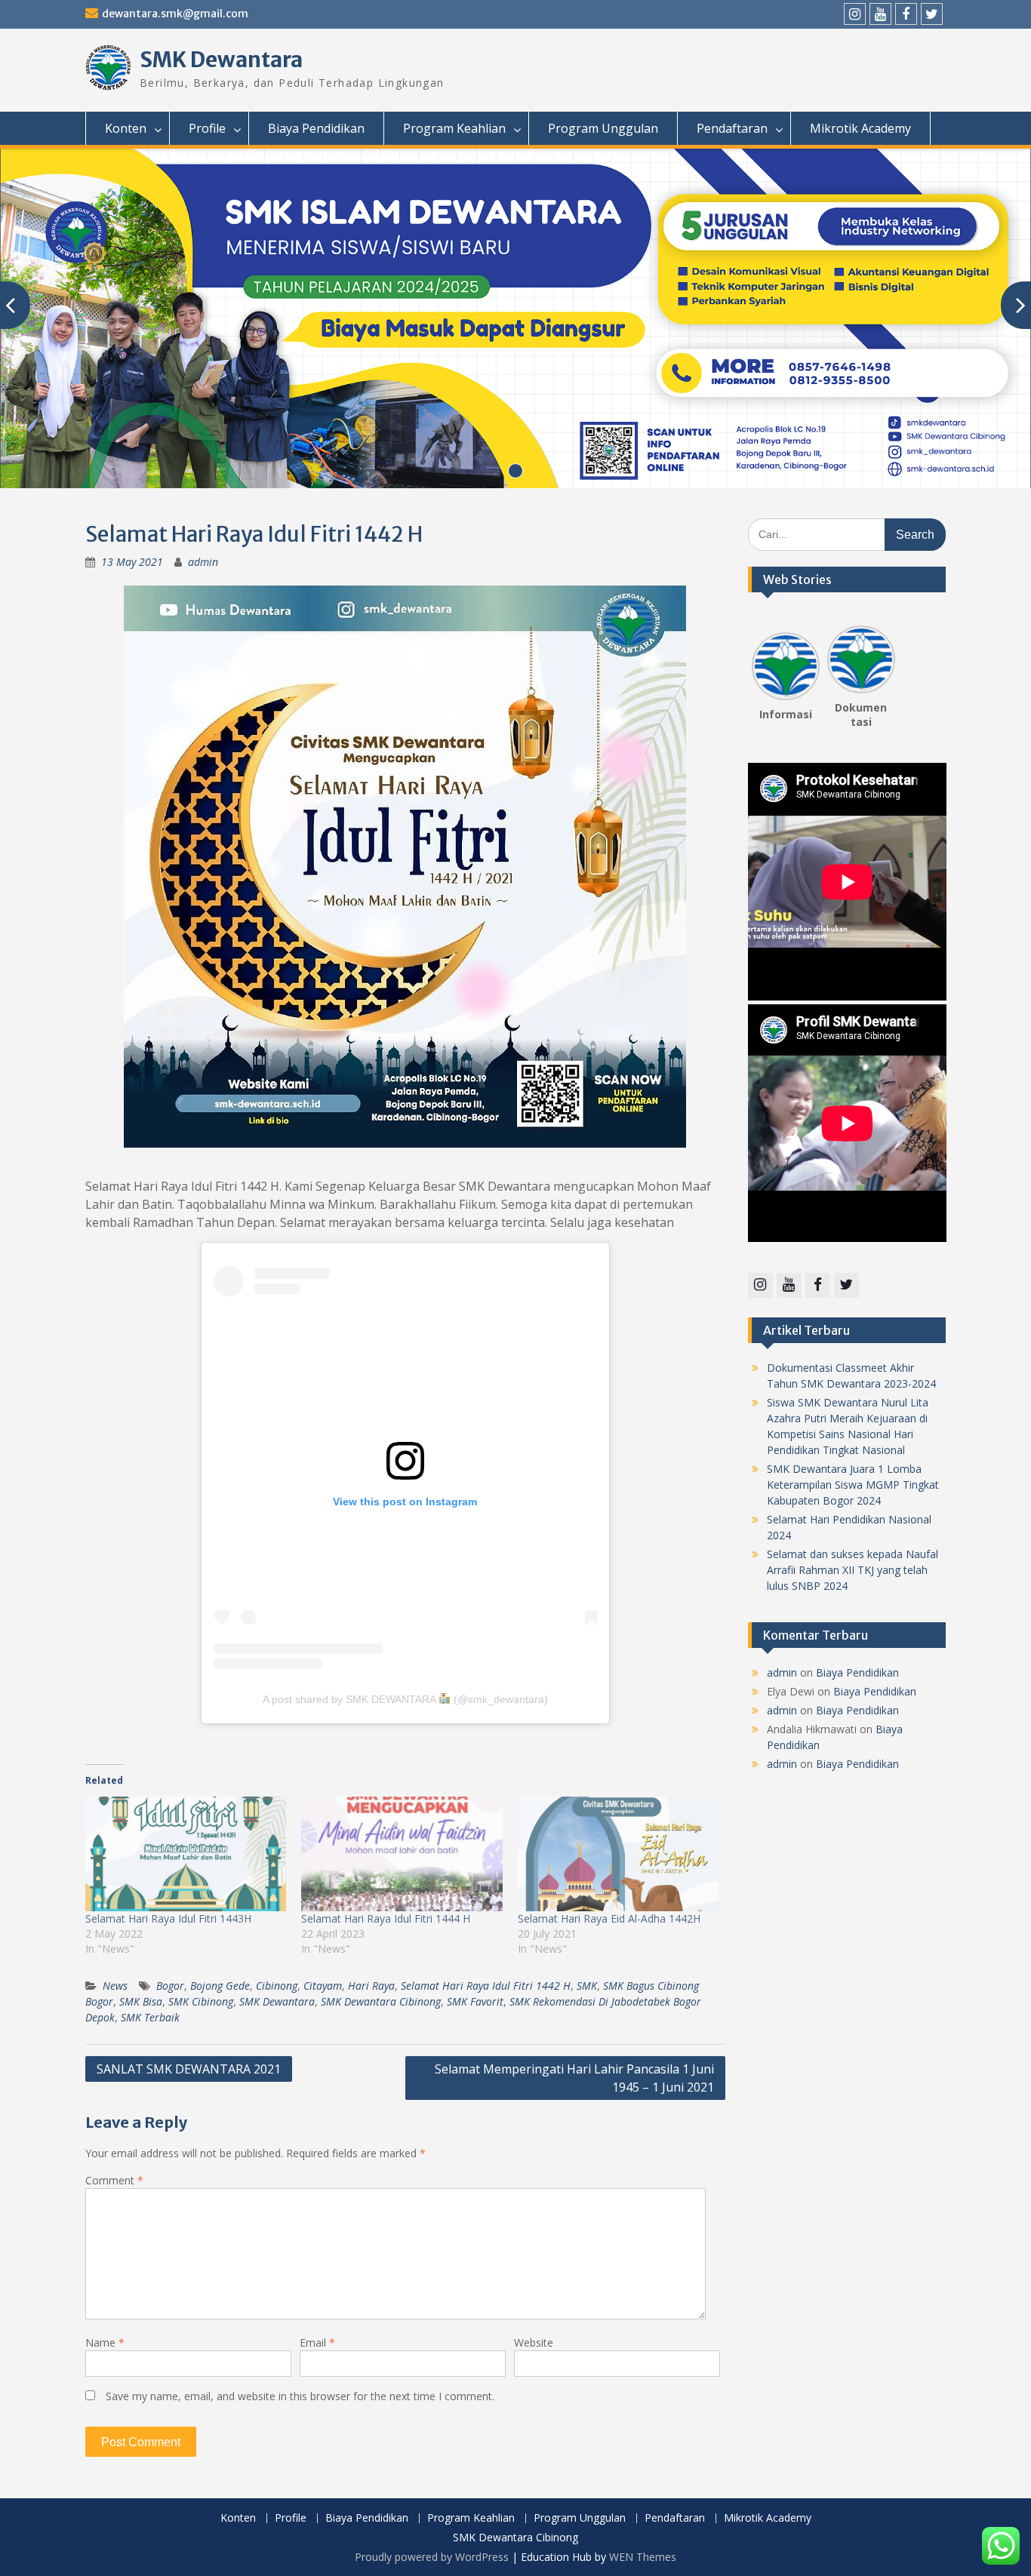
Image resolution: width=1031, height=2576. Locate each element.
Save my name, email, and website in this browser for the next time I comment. (300, 2396)
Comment (114, 2180)
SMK (587, 1986)
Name (105, 2342)
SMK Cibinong (201, 2001)
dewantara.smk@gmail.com (175, 14)
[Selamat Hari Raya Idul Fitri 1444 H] (402, 1854)
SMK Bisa (141, 2001)
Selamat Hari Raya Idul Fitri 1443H (168, 1918)
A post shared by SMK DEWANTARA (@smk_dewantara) (405, 1699)
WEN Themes (643, 2557)
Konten (126, 128)
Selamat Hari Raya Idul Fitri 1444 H (386, 1918)
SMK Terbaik (150, 2017)
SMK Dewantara (221, 60)
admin (203, 562)
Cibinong (277, 1986)
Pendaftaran (732, 128)
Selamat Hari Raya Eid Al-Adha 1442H (609, 1918)
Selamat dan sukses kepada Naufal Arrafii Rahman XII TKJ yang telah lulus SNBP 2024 (852, 1570)
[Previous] (761, 662)
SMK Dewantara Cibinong (381, 2001)
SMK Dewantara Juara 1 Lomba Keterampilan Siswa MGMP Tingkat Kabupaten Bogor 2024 (853, 1485)
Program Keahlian (454, 128)
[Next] (886, 662)
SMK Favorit (475, 2001)
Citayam (323, 1986)
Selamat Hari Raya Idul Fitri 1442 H (486, 1986)
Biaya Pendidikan (316, 128)
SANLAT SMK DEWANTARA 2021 (189, 2069)
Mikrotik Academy (860, 128)
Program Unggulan (603, 128)
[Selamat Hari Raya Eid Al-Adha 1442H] (618, 1854)
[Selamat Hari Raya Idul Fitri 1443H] (186, 1854)
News (115, 1986)
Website (534, 2342)
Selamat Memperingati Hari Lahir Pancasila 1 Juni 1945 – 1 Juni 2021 (574, 2078)
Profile (207, 128)
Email (317, 2342)
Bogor (170, 1986)
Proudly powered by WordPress (432, 2557)
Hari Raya (371, 1986)
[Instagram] (855, 14)
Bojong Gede (220, 1986)
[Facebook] (906, 14)
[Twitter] (932, 14)
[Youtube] (880, 14)
